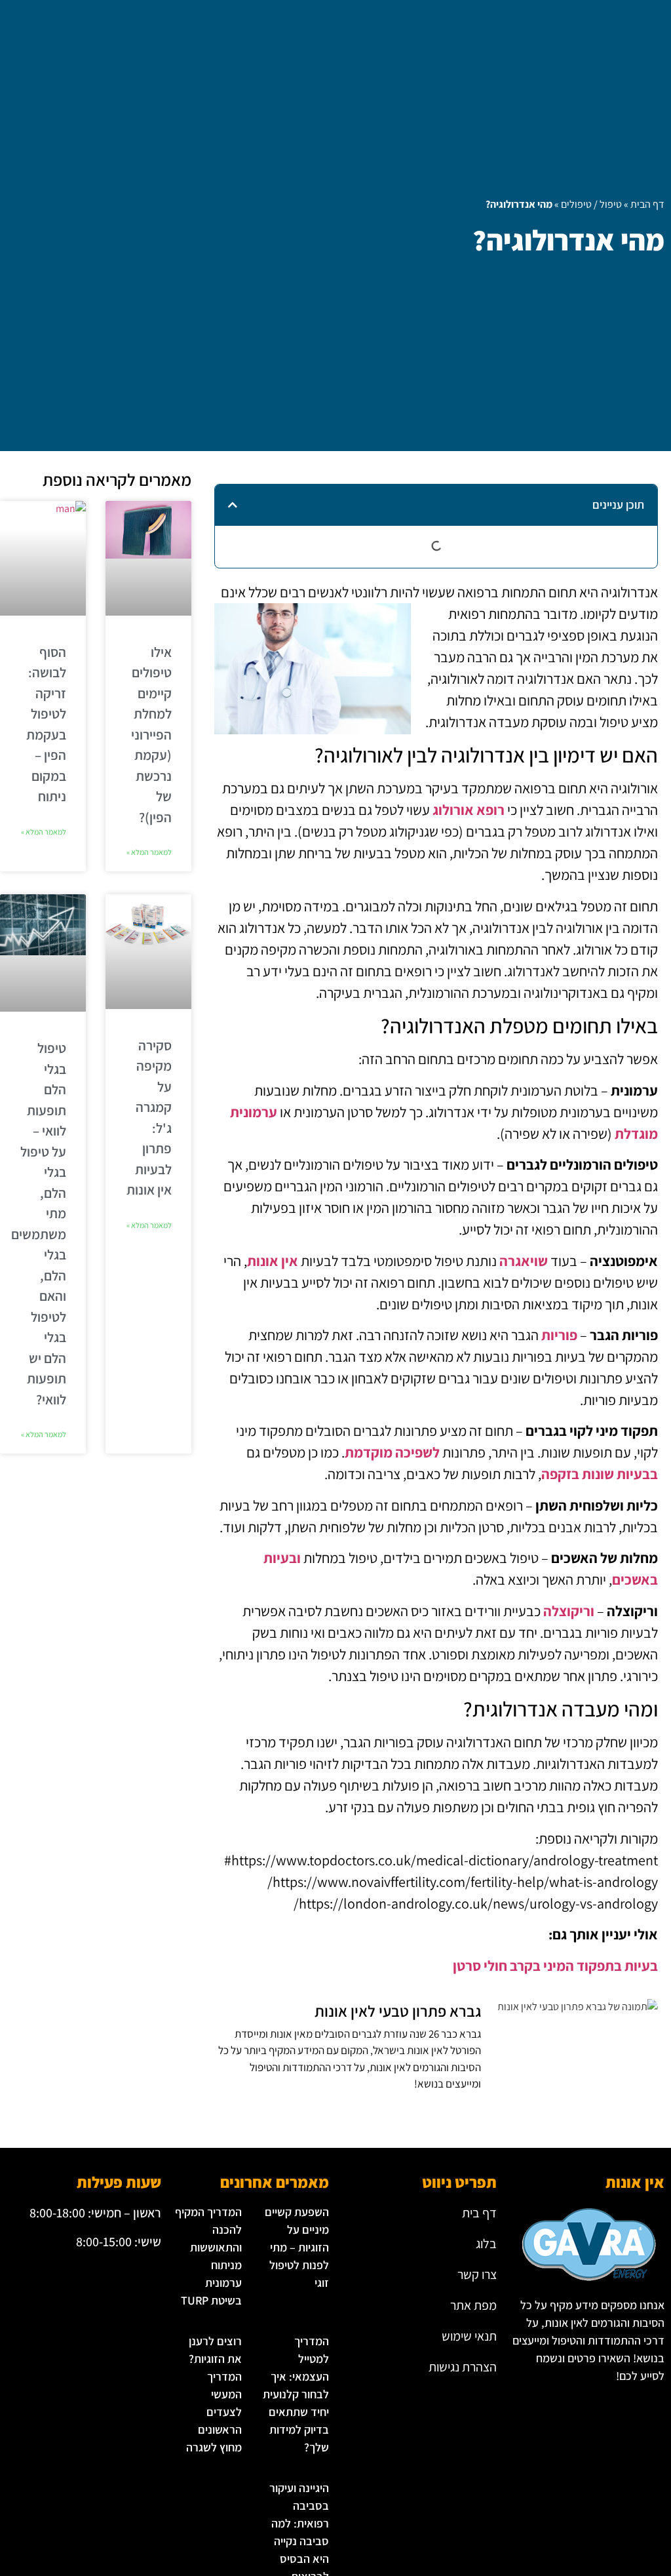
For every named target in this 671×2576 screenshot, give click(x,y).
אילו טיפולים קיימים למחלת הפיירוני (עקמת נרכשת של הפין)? (151, 735)
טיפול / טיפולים (591, 204)
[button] (233, 505)
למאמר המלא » (149, 852)
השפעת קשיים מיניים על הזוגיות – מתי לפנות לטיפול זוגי (297, 2247)
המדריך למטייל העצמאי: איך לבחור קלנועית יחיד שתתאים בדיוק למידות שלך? (296, 2394)
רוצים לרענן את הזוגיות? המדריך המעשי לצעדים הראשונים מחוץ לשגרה (214, 2394)
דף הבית (647, 204)
